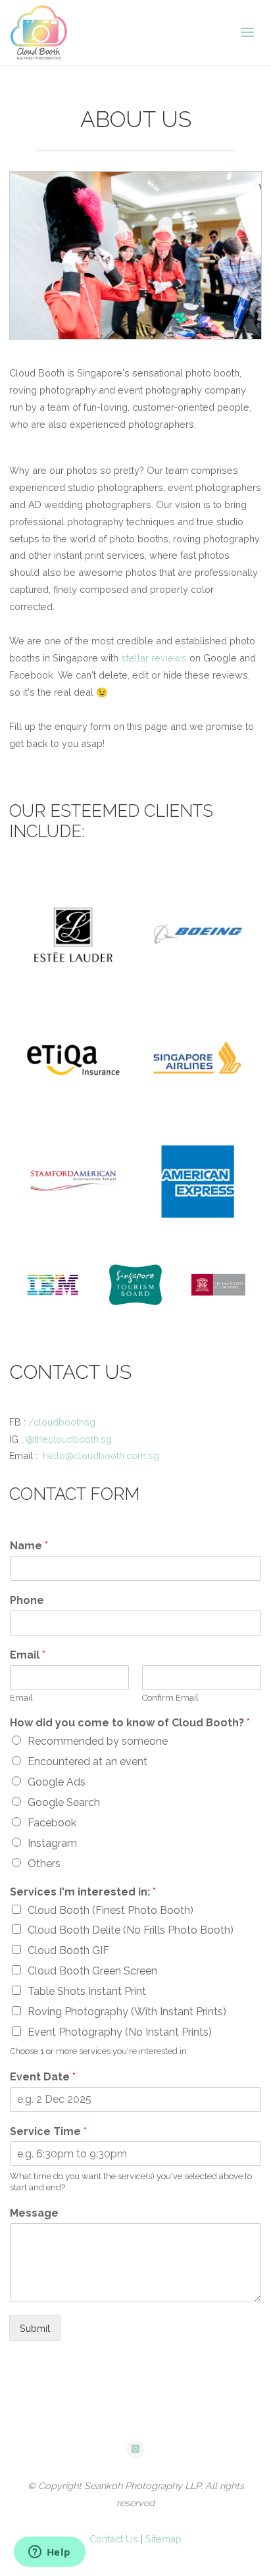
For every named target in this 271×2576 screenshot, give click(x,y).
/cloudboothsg (62, 1422)
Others (44, 1864)
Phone (27, 1600)
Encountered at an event (87, 1762)
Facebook (52, 1823)
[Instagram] (135, 2450)
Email (28, 1655)
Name (29, 1546)
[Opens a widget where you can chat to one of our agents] (49, 2553)
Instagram (52, 1843)
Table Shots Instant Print (87, 1991)
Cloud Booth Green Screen (92, 1971)
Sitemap (163, 2539)
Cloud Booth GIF (68, 1950)
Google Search (64, 1802)
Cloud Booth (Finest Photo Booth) (111, 1910)
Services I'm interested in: (83, 1892)
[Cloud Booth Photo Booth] (39, 33)
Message (34, 2213)
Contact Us (114, 2539)
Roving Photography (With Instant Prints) (127, 2012)
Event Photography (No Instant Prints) (120, 2032)
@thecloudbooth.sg (69, 1439)
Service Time (48, 2131)
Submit (35, 2328)
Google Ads (57, 1782)
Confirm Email (170, 1698)
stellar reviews (154, 658)
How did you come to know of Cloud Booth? (130, 1723)
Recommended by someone (98, 1741)
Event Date (43, 2077)
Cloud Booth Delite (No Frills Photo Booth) (131, 1930)
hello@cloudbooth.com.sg (101, 1455)
